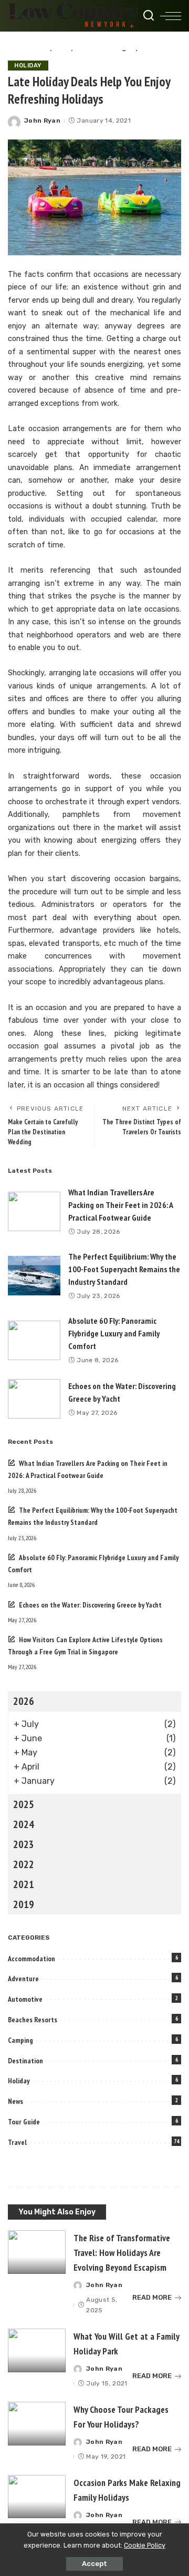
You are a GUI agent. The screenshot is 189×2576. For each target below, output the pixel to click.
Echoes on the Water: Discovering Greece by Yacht (90, 1605)
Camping (20, 2040)
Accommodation (31, 1959)
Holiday (28, 65)
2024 (24, 1824)
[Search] (149, 16)
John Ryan (42, 121)
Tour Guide (24, 2122)
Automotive (25, 1999)
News (15, 2101)
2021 (24, 1884)
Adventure (23, 1979)
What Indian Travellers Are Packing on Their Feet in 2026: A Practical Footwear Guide (121, 1205)
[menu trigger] (171, 16)
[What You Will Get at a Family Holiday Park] (37, 2350)
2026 (24, 1701)
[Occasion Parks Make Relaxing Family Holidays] (37, 2497)
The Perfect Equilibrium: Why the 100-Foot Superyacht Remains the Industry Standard (124, 1269)
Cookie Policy (145, 2545)
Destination (25, 2061)
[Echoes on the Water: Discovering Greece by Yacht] (34, 1399)
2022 (24, 1864)
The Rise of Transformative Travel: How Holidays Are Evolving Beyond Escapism (122, 2253)
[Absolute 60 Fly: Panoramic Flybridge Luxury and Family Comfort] (34, 1340)
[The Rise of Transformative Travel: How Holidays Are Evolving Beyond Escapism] (37, 2252)
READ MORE (152, 2297)
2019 (24, 1904)
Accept (94, 2564)
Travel (17, 2142)
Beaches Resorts (33, 2020)
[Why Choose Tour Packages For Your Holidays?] (37, 2424)
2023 (24, 1844)
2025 (24, 1804)
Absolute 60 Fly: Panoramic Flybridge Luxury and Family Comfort (114, 1333)
